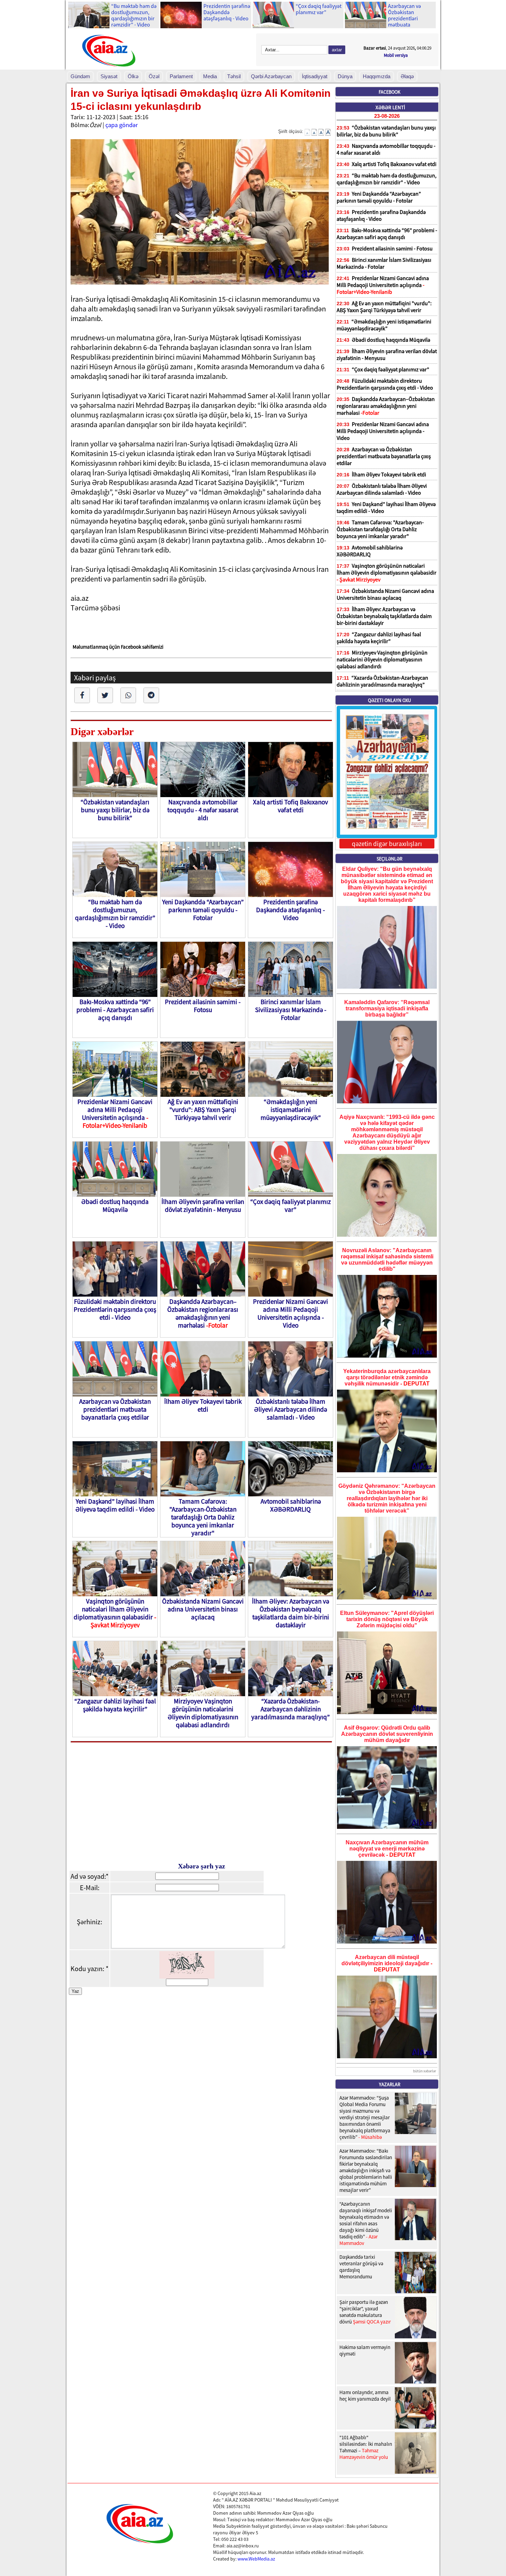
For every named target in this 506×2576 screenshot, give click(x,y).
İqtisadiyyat (315, 76)
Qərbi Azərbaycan (271, 76)
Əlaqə (407, 76)
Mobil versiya (396, 55)
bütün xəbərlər (425, 2071)
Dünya (345, 76)
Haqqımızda (377, 76)
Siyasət (109, 76)
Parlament (181, 76)
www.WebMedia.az (256, 2559)
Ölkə (133, 76)
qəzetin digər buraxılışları (387, 844)
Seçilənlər (389, 859)
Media (210, 76)
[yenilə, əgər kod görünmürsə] (187, 1976)
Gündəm (80, 76)
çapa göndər (122, 125)
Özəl (154, 76)
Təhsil (234, 76)
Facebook (389, 92)
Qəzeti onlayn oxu (389, 700)
